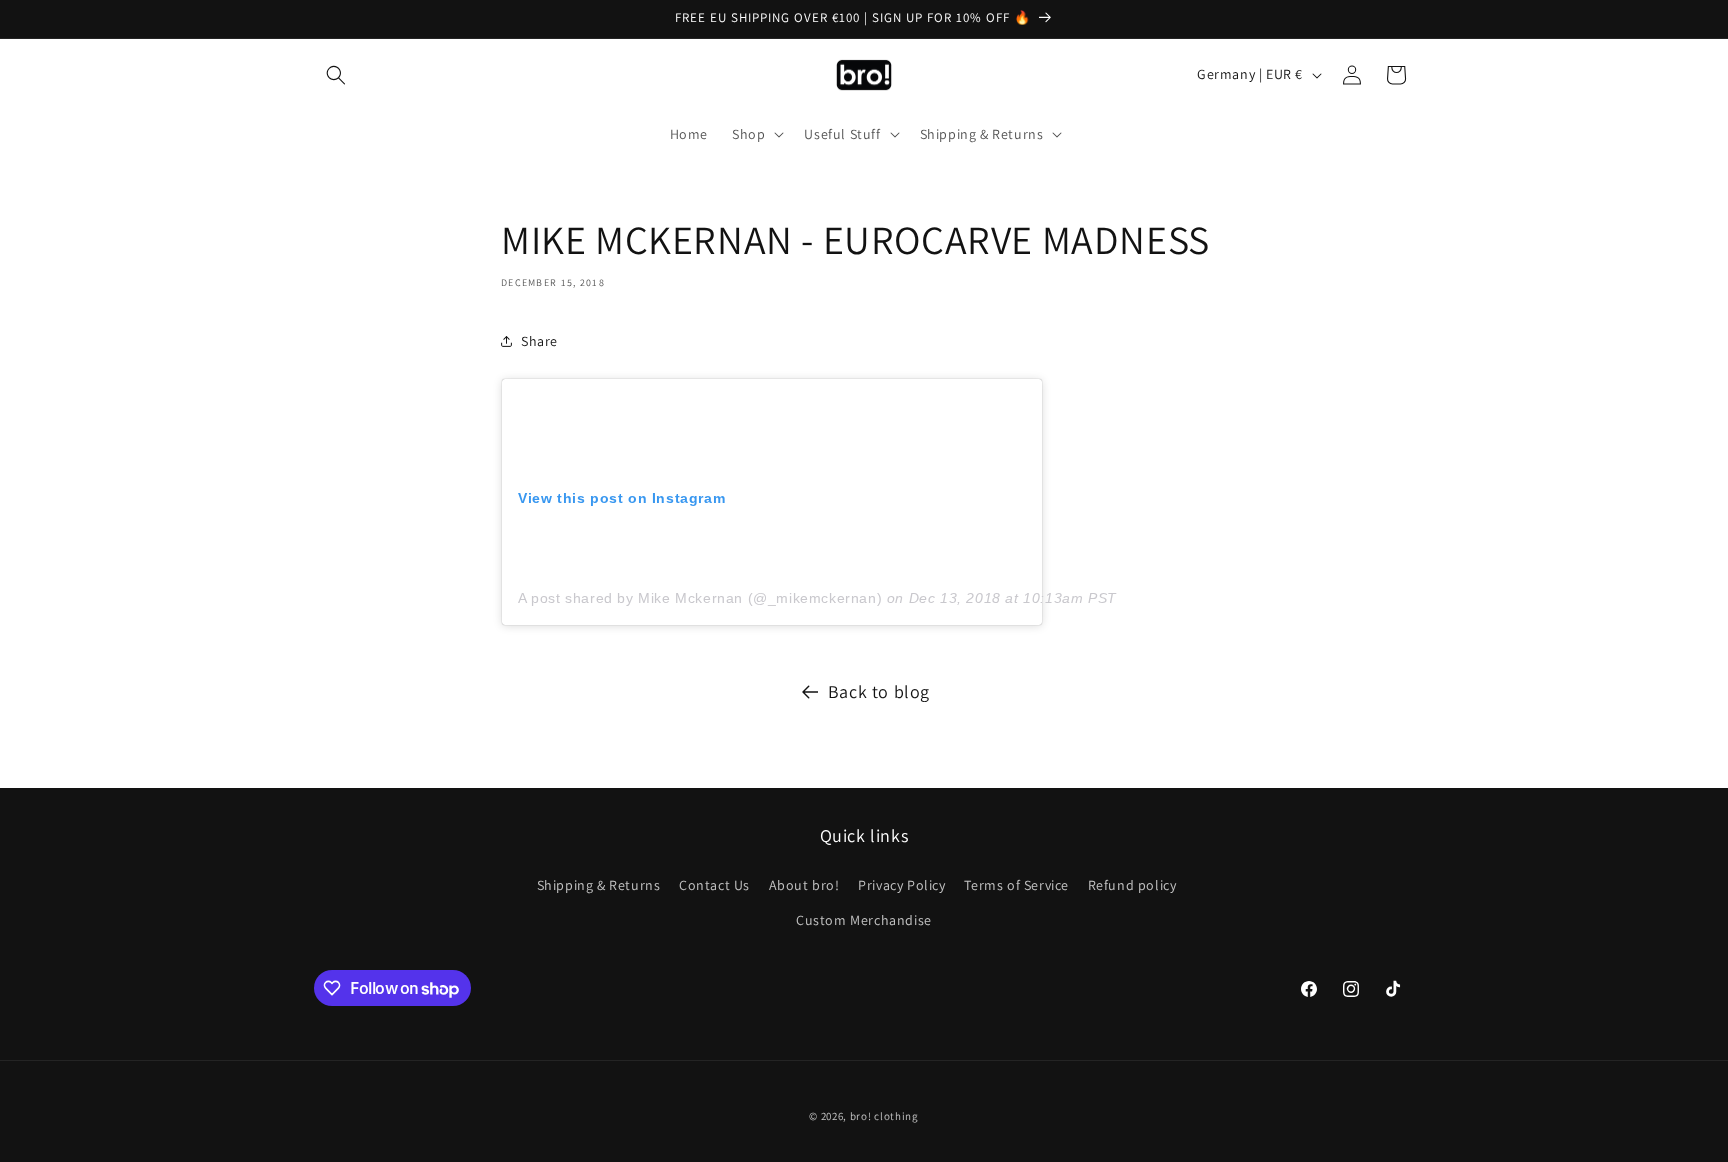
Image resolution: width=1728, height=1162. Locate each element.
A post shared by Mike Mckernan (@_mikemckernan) (700, 598)
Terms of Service (1016, 885)
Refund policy (1132, 885)
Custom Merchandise (864, 920)
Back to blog (879, 691)
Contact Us (714, 885)
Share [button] (539, 341)
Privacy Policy (901, 885)
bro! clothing (884, 1116)
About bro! (804, 885)
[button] (336, 75)
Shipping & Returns (599, 885)
